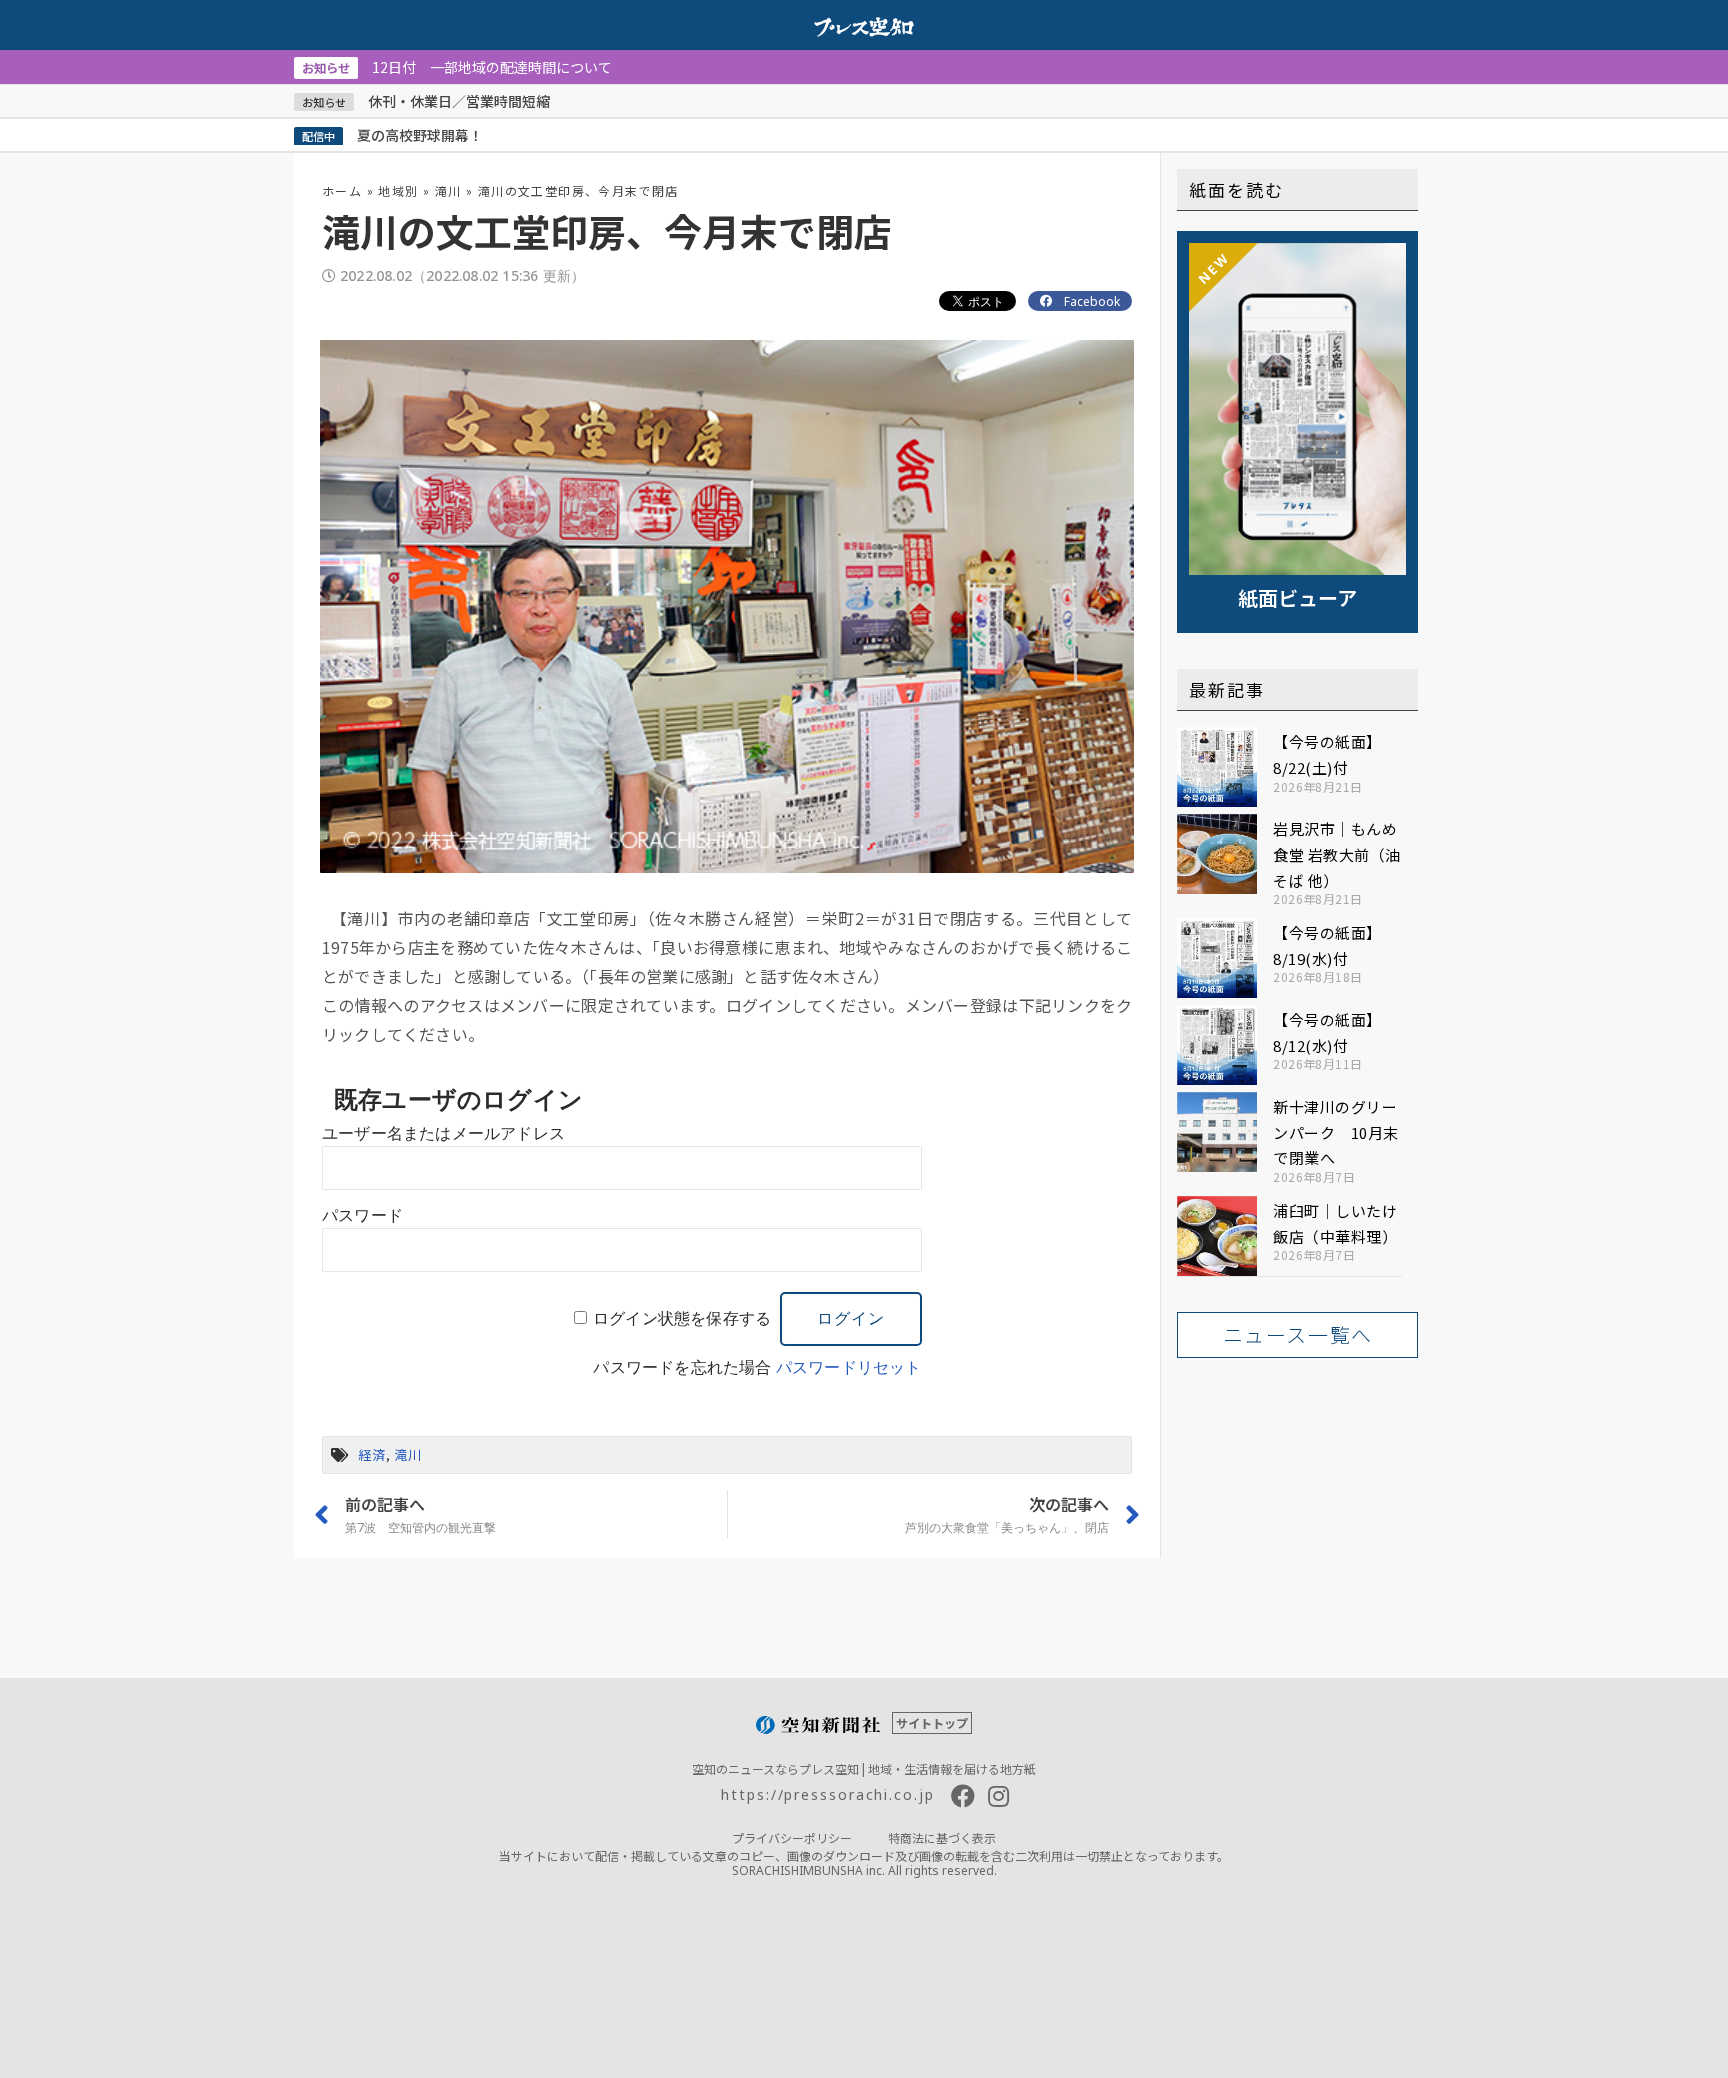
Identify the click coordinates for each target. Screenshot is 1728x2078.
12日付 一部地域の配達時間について (457, 67)
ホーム (342, 190)
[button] (1297, 1335)
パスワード (362, 1215)
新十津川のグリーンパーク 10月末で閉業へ (1336, 1132)
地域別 (398, 190)
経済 (372, 1454)
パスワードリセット (849, 1367)
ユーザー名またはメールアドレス (443, 1133)
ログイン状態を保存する (682, 1318)
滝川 (448, 190)
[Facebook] (963, 1796)
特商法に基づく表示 (942, 1837)
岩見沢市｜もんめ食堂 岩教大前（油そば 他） (1337, 854)
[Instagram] (999, 1796)
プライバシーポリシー (792, 1837)
